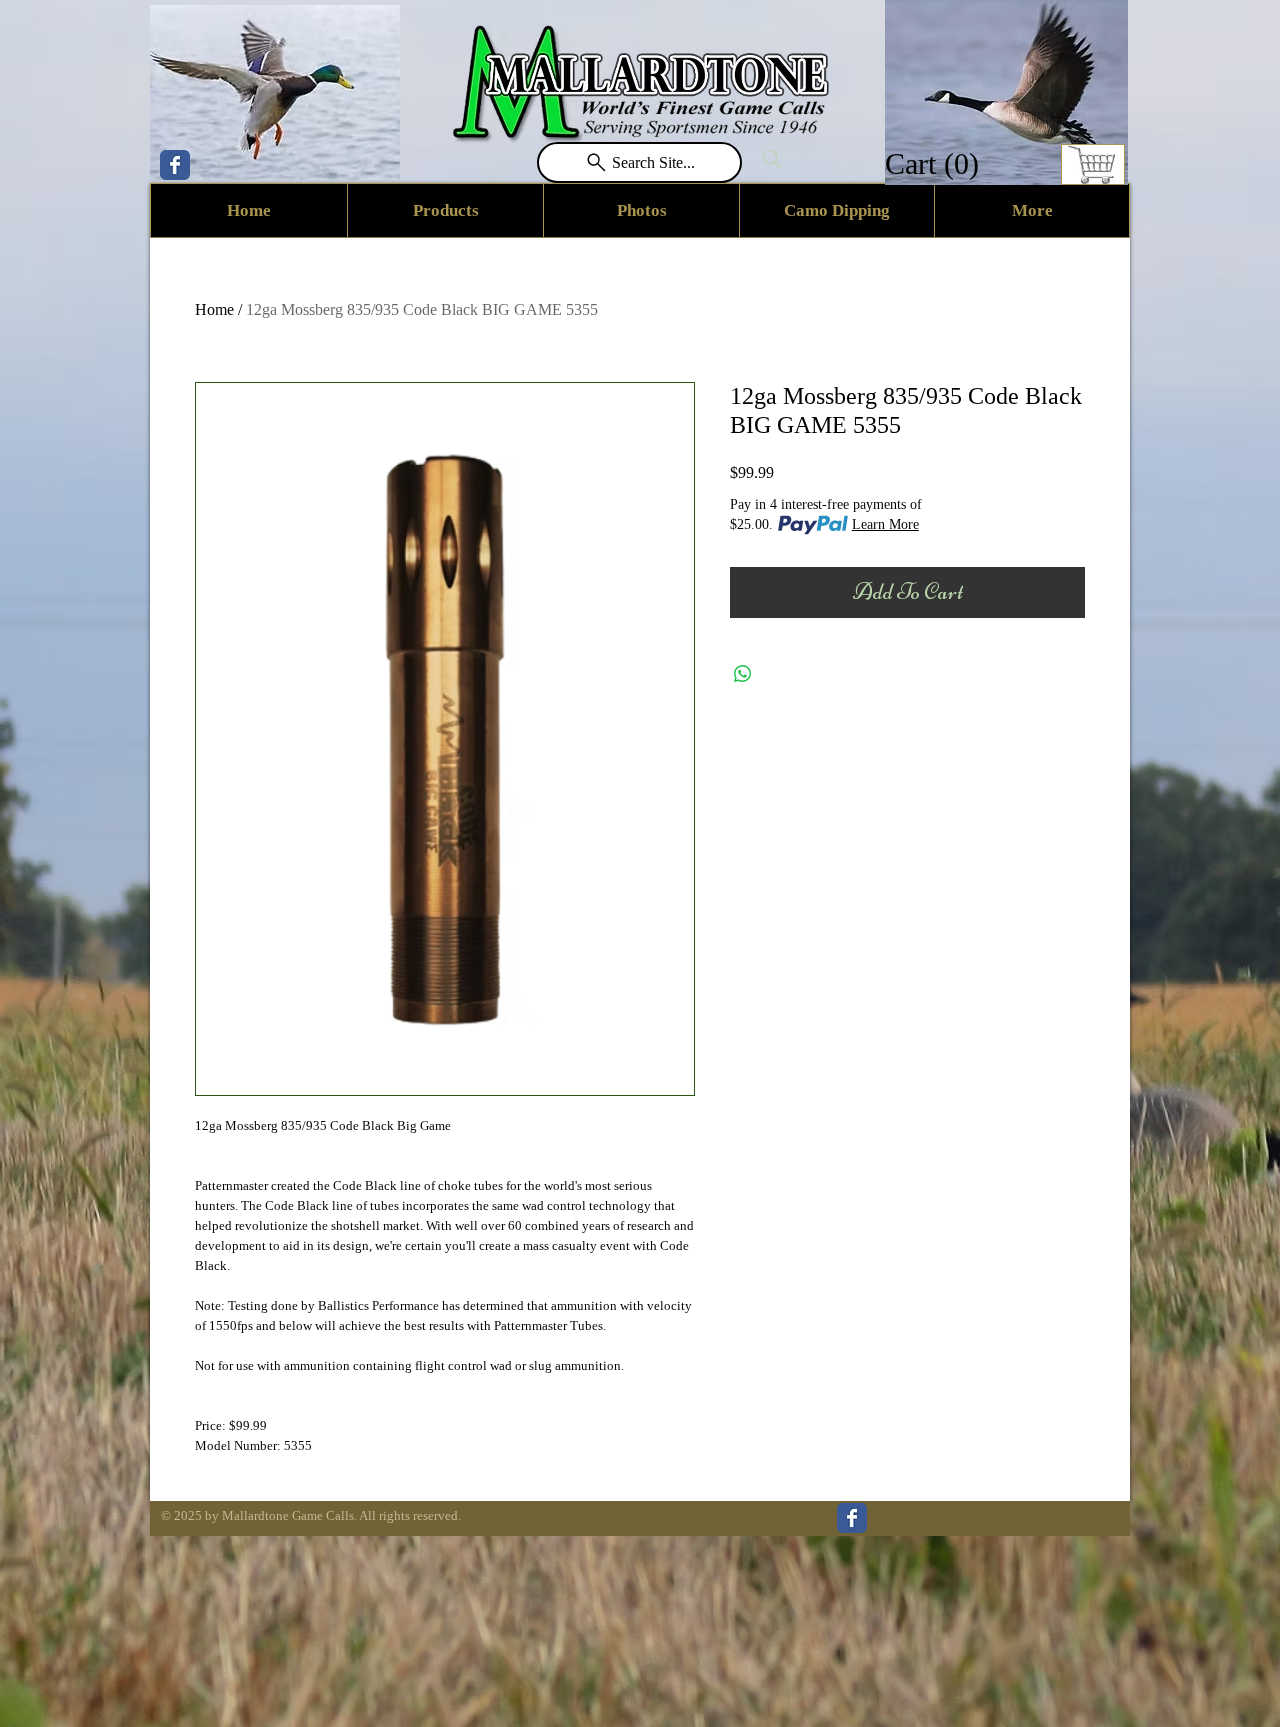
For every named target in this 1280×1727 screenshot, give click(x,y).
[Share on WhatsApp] (743, 674)
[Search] (772, 159)
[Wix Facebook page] (175, 165)
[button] (935, 163)
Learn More (885, 524)
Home (214, 309)
